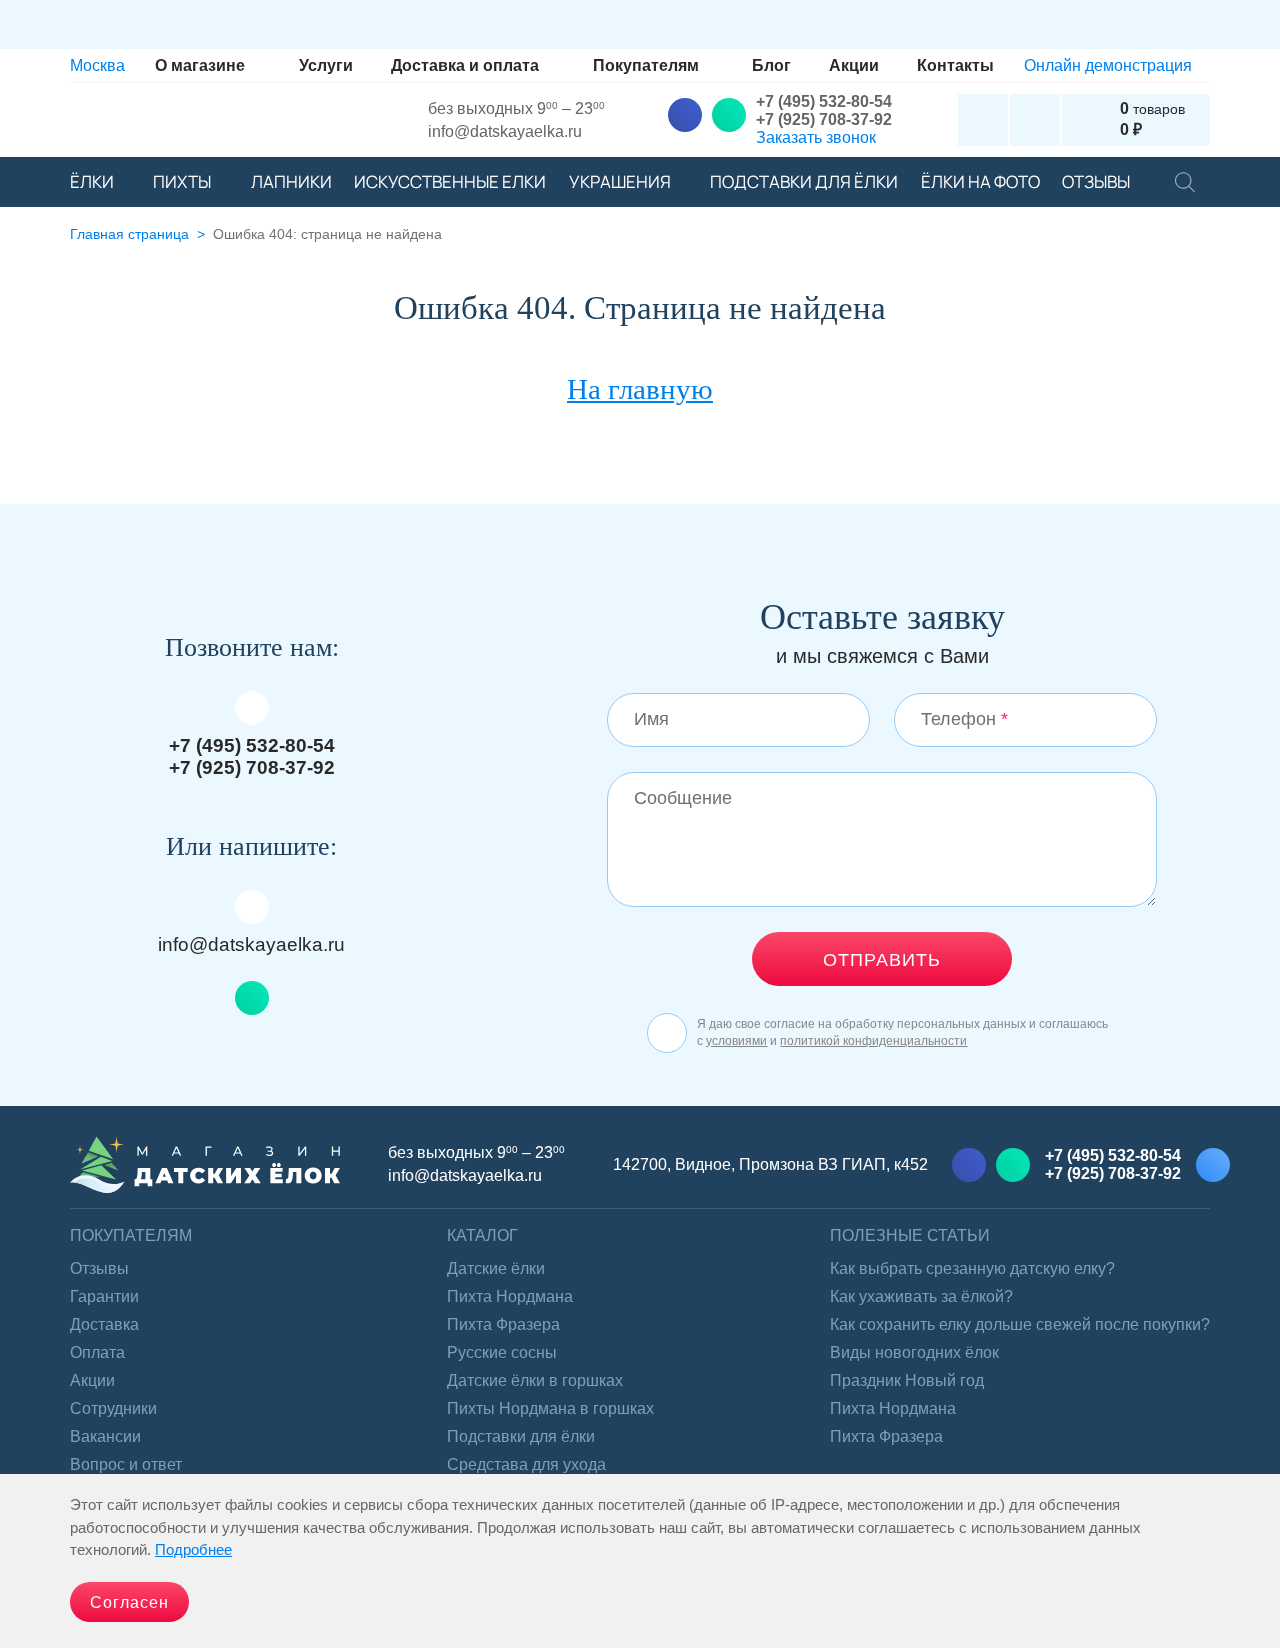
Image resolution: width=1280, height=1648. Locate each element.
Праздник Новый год (907, 1380)
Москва (97, 65)
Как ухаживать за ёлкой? (921, 1296)
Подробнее (193, 1549)
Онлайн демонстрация (1108, 65)
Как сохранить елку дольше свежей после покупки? (1020, 1324)
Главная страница (129, 234)
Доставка (104, 1324)
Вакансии (105, 1436)
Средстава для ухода (526, 1464)
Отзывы (99, 1268)
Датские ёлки (496, 1268)
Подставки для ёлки (521, 1436)
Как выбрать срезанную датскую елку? (972, 1268)
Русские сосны (502, 1352)
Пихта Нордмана (510, 1296)
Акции (92, 1380)
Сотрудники (113, 1408)
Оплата (97, 1352)
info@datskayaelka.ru (505, 131)
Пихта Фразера (503, 1324)
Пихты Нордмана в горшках (550, 1408)
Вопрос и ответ (126, 1464)
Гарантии (104, 1296)
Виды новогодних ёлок (914, 1352)
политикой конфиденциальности (873, 1041)
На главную (640, 389)
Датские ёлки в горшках (535, 1380)
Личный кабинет (983, 120)
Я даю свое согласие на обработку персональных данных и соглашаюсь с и (902, 1032)
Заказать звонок (816, 137)
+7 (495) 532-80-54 (824, 101)
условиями (736, 1041)
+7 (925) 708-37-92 (824, 119)
